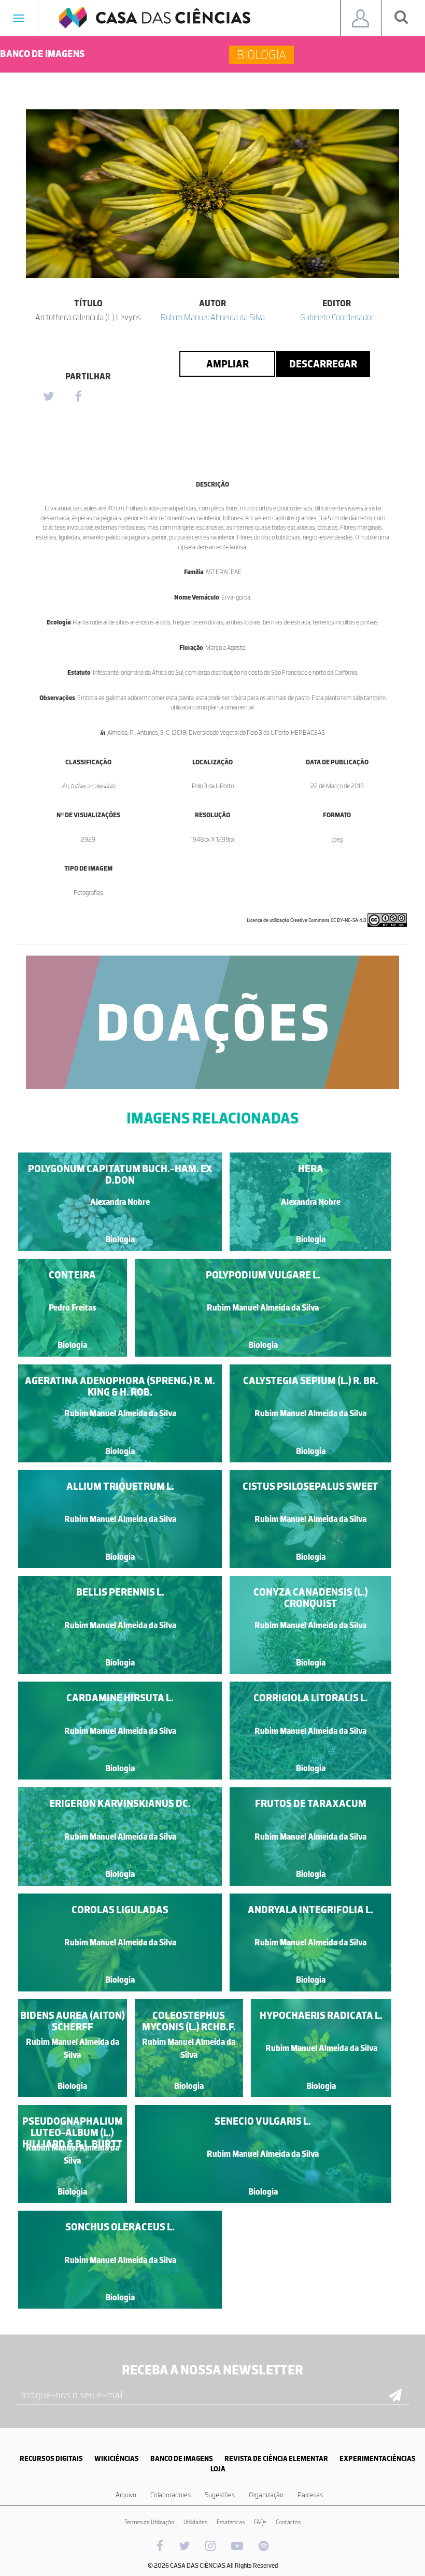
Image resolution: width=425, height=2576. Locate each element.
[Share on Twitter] (48, 397)
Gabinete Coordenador (337, 317)
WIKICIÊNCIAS (117, 2459)
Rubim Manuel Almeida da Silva (213, 317)
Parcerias (310, 2495)
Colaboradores (171, 2495)
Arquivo (126, 2495)
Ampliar (228, 364)
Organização (266, 2495)
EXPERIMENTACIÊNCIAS (378, 2459)
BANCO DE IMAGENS (182, 2459)
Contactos (288, 2522)
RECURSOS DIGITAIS (51, 2459)
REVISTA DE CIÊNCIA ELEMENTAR (276, 2459)
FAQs (260, 2522)
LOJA (218, 2469)
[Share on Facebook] (78, 397)
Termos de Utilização (149, 2522)
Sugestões (220, 2495)
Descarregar (323, 364)
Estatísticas (231, 2522)
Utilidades (195, 2522)
